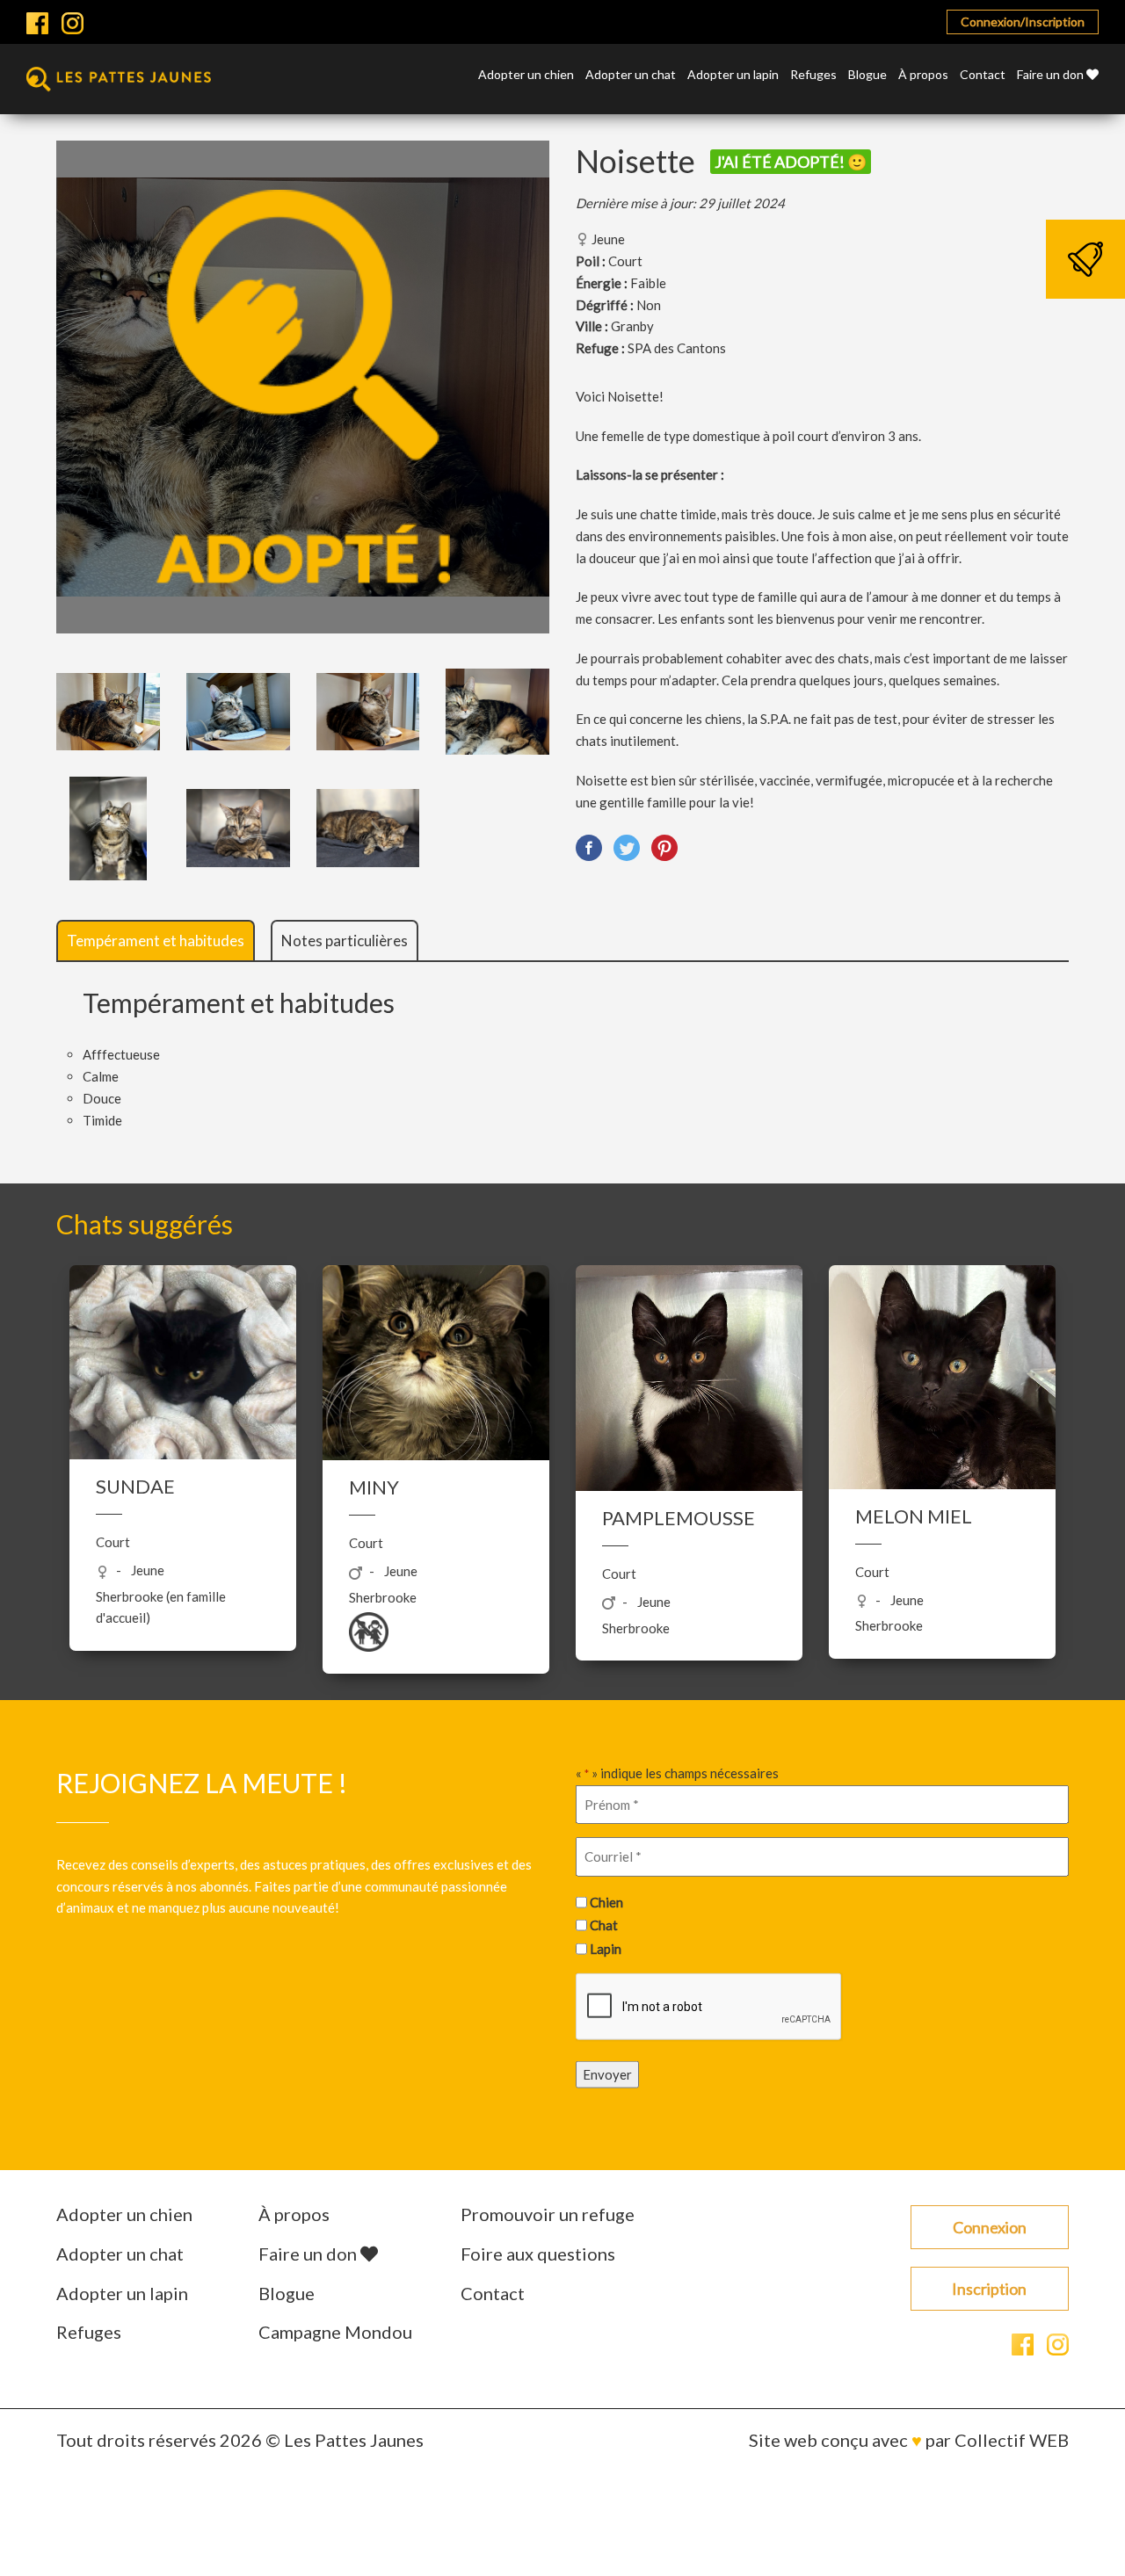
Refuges (813, 75)
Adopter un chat (631, 75)
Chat (604, 1925)
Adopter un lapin (733, 75)
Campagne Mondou (335, 2332)
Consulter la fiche (183, 1530)
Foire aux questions (538, 2254)
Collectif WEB (1012, 2440)
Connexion (990, 2227)
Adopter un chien (526, 75)
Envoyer (607, 2073)
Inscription (989, 2289)
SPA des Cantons (677, 348)
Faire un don (1052, 75)
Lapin (606, 1949)
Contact (983, 75)
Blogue (867, 75)
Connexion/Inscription (1023, 22)
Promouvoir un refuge (548, 2214)
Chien (606, 1902)
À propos (923, 75)
